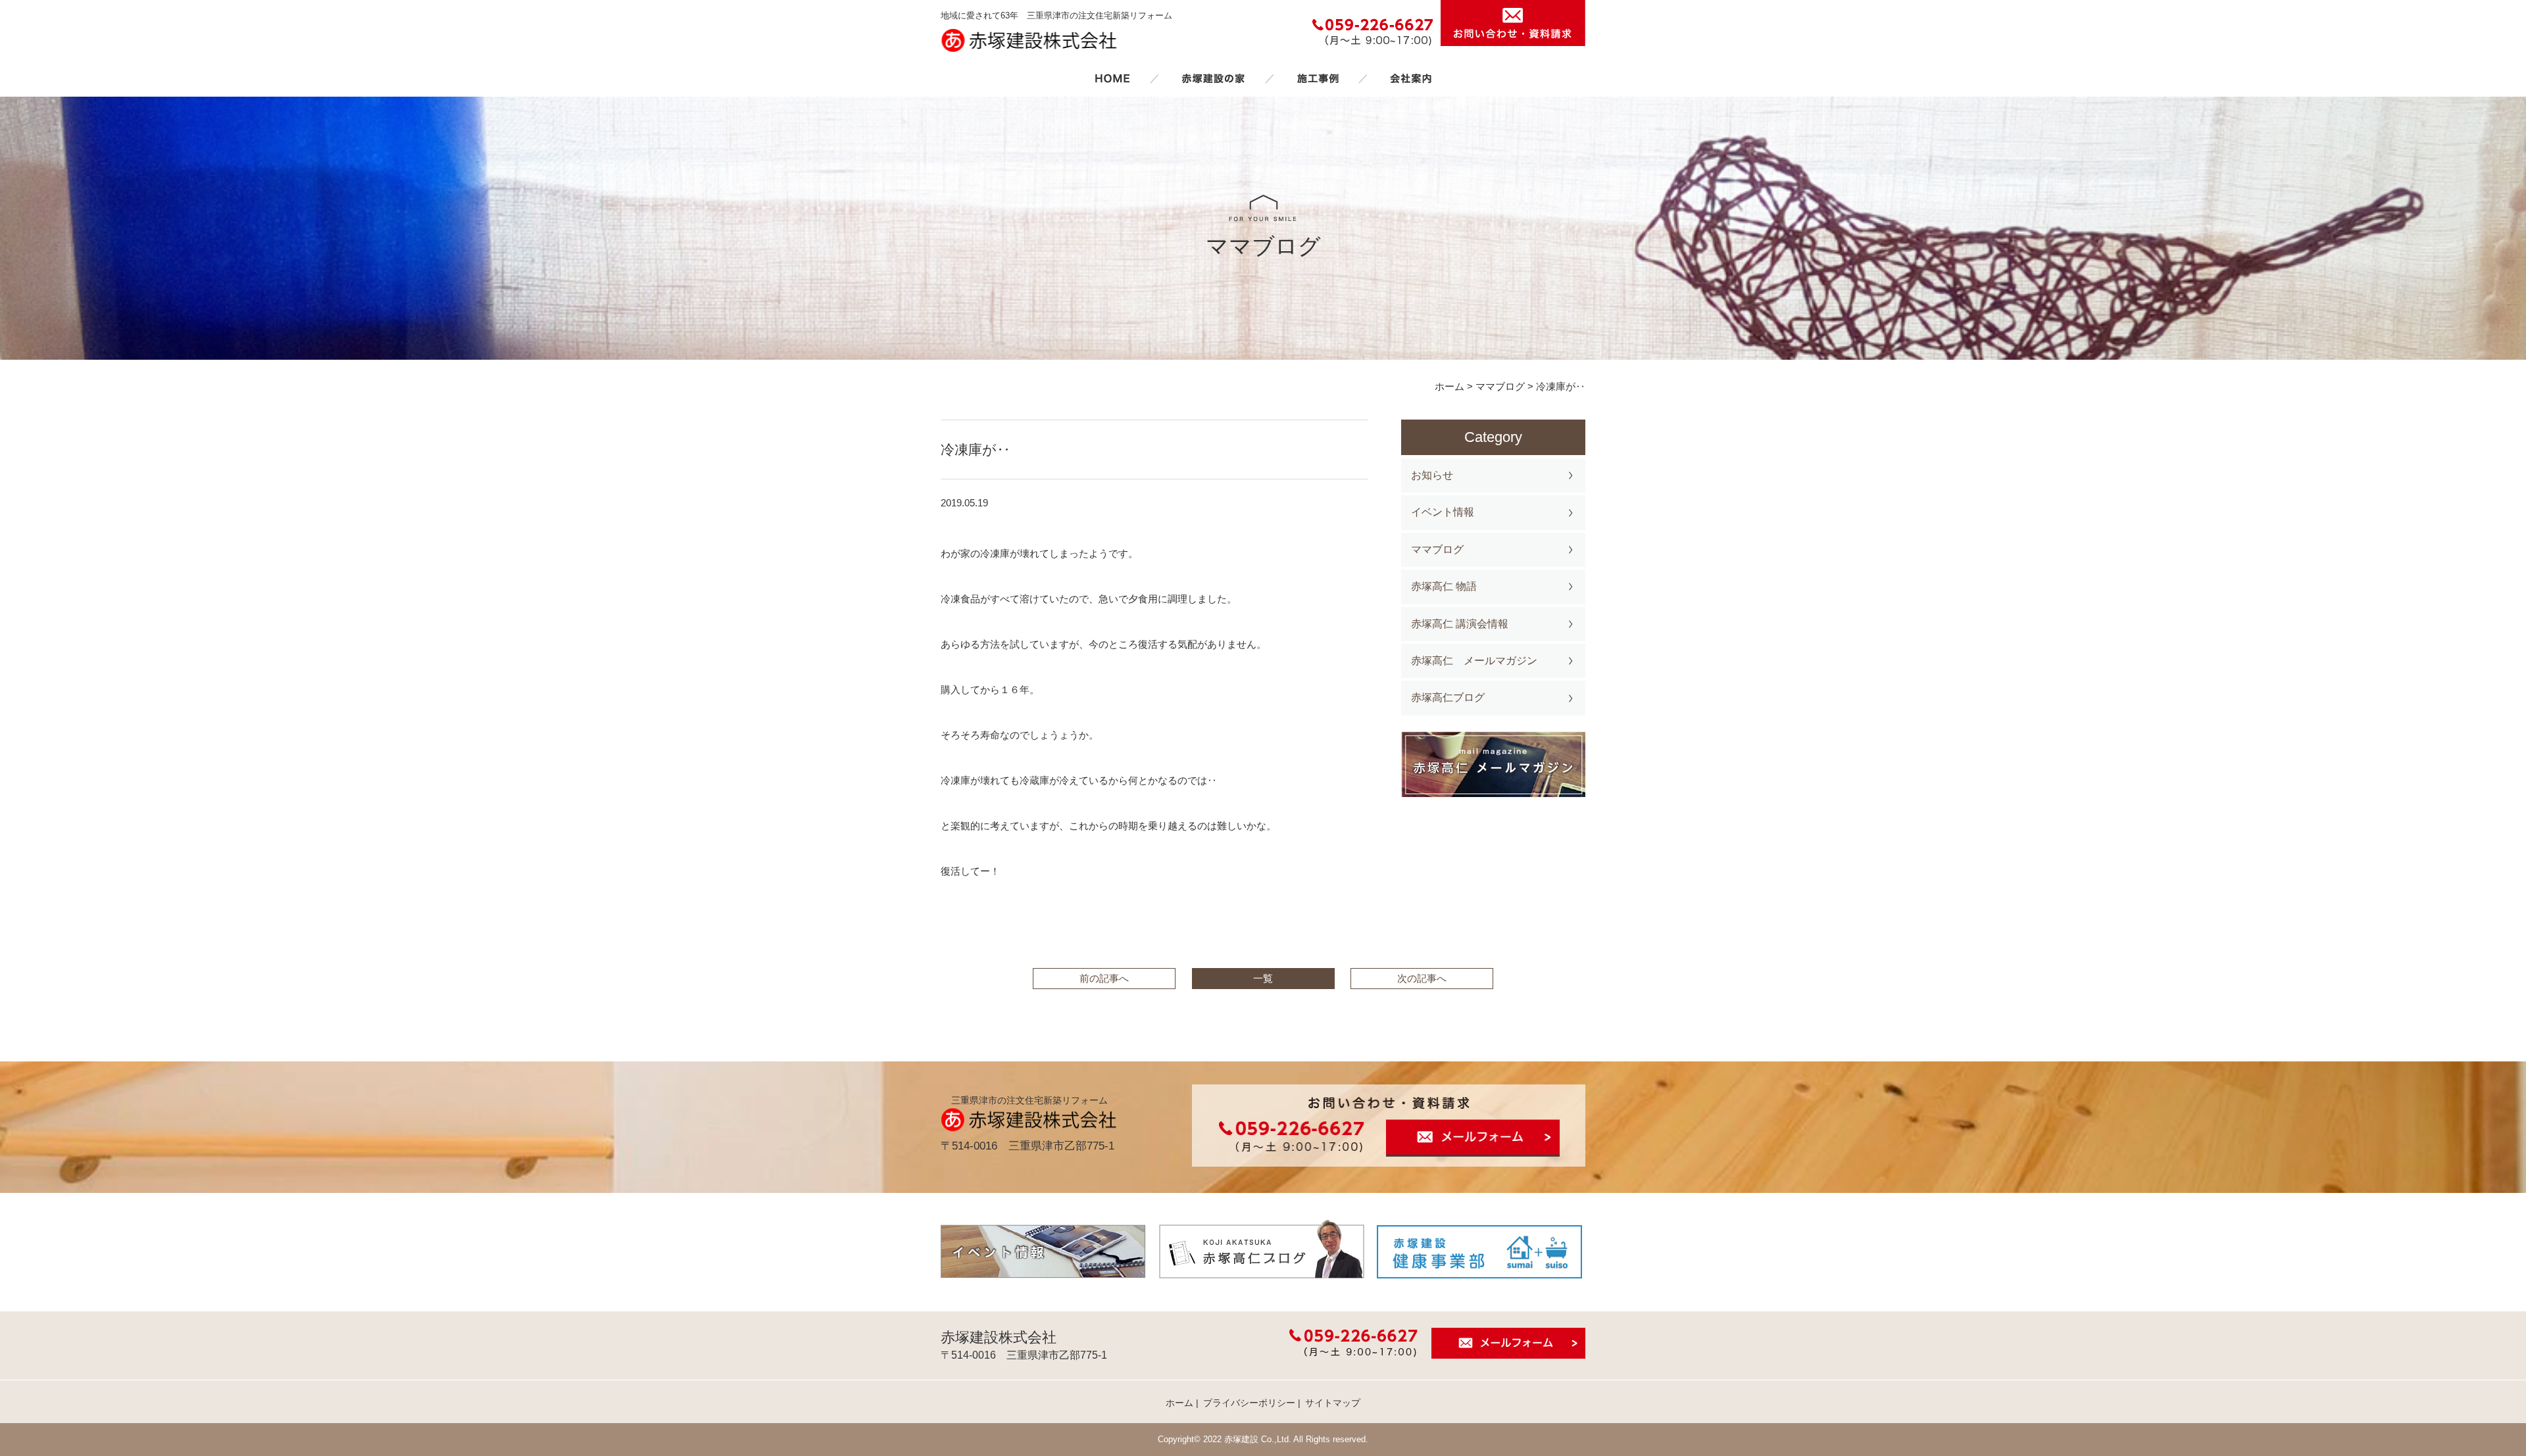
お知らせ (1432, 475)
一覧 (1263, 978)
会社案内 (1411, 78)
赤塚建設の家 (1213, 78)
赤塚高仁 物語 (1444, 586)
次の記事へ (1422, 978)
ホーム (1112, 78)
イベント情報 (1443, 512)
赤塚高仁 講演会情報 (1460, 624)
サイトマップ (1333, 1403)
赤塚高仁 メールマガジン (1474, 661)
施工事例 (1318, 78)
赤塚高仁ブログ (1448, 697)
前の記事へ (1104, 978)
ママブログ (1437, 549)
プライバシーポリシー (1249, 1403)
